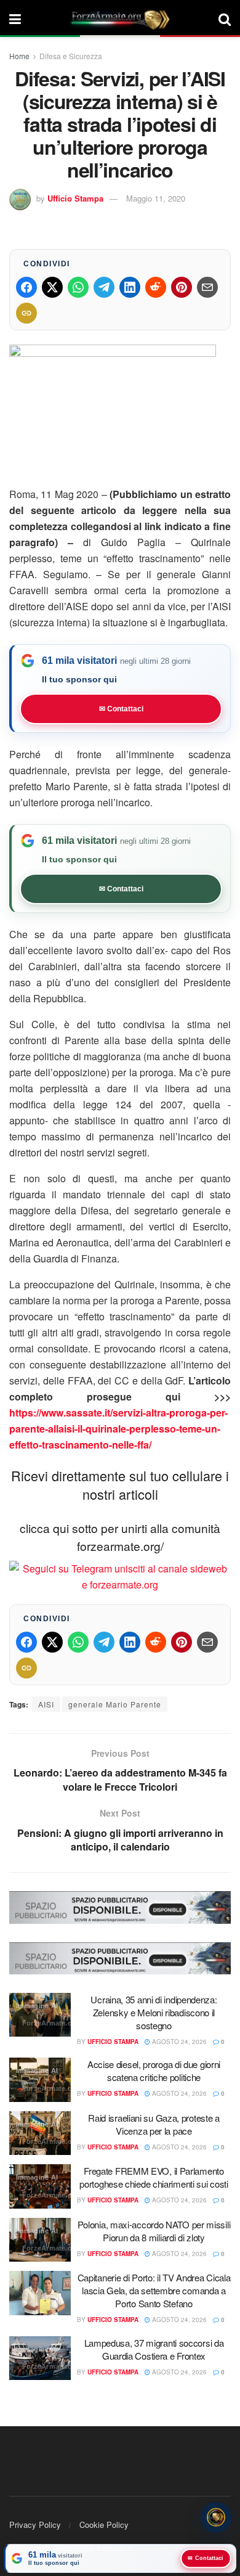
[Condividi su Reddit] (156, 287)
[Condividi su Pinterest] (182, 287)
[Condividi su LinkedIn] (130, 287)
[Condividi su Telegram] (104, 287)
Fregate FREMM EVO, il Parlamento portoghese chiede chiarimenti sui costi (154, 2177)
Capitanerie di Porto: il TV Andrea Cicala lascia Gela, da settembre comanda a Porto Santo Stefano (154, 2290)
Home (19, 56)
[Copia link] (26, 313)
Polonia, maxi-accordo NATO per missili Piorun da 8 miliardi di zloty (154, 2231)
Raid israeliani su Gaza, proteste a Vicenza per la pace (154, 2124)
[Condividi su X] (52, 287)
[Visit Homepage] (120, 18)
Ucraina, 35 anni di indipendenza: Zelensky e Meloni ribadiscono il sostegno (154, 2012)
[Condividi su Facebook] (26, 287)
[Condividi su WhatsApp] (78, 287)
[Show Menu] (15, 18)
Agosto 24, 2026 (178, 2042)
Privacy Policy (35, 2525)
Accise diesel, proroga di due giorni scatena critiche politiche (154, 2071)
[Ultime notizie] (216, 2516)
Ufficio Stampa (75, 198)
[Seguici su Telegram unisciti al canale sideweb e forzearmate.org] (120, 1575)
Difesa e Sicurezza (71, 56)
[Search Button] (225, 18)
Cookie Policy (104, 2525)
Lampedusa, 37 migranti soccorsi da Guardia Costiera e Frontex (154, 2349)
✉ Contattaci (121, 709)
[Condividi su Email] (207, 287)
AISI (46, 1704)
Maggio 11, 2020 (156, 198)
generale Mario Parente (115, 1704)
